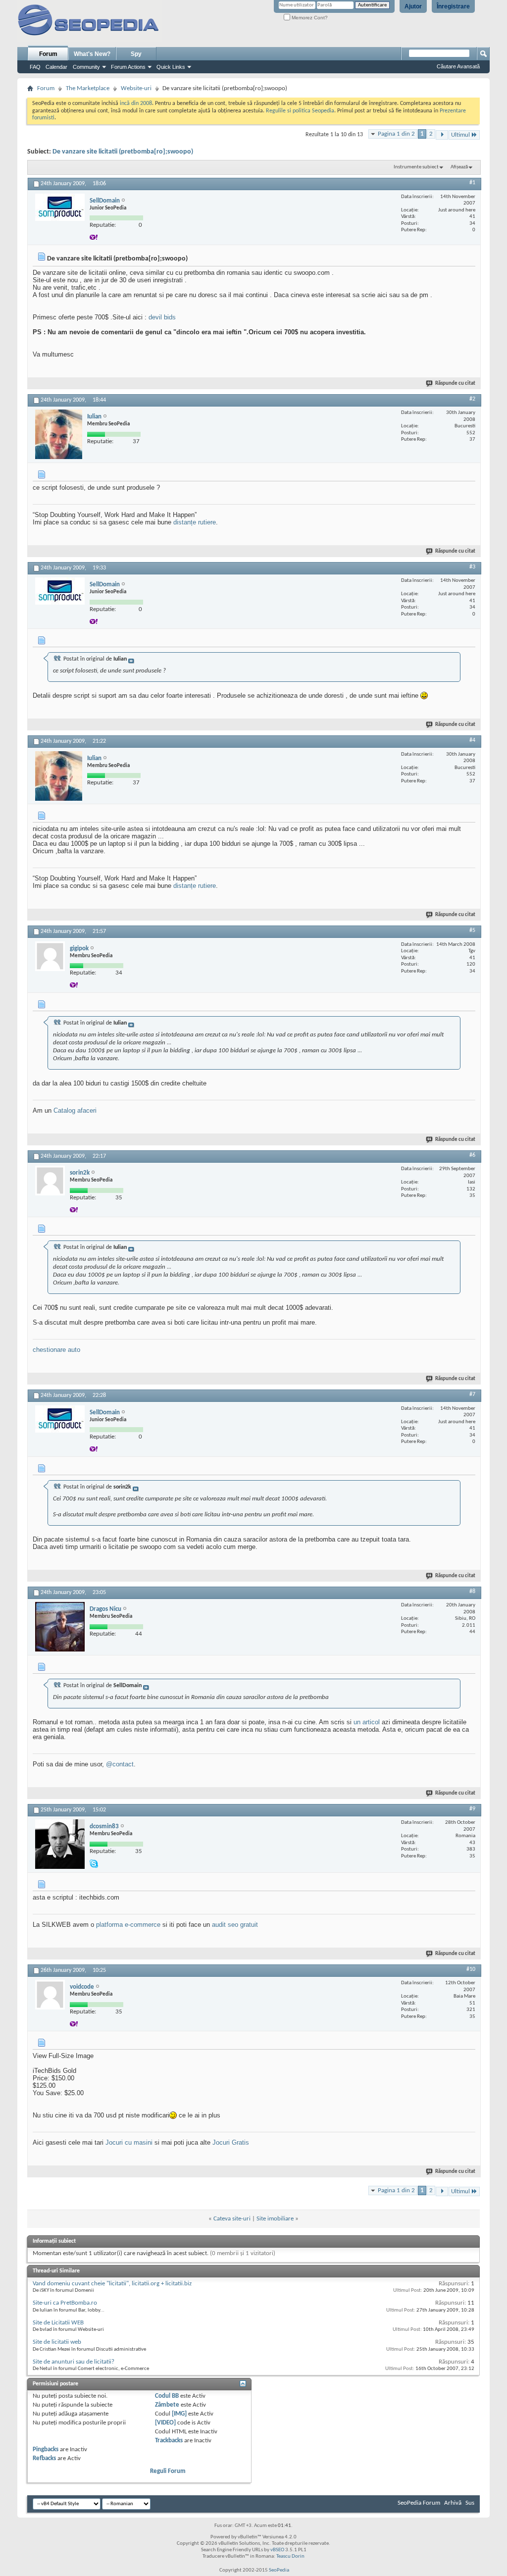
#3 (472, 567)
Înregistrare (453, 6)
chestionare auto (56, 1350)
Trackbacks (169, 2441)
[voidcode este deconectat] (50, 1995)
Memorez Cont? (309, 18)
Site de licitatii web (57, 2342)
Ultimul (460, 135)
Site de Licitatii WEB (58, 2323)
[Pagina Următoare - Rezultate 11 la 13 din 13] (442, 135)
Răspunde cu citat (455, 384)
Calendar (56, 67)
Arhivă (453, 2503)
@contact (120, 1764)
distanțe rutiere (195, 522)
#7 (472, 1394)
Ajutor (413, 6)
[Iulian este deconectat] (59, 434)
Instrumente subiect (416, 167)
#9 (472, 1809)
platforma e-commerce (128, 1925)
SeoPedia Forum (419, 2503)
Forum (48, 54)
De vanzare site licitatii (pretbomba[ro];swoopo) (123, 152)
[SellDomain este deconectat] (60, 207)
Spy (136, 54)
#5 (472, 930)
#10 (471, 1969)
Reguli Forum (168, 2471)
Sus (470, 2503)
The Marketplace (88, 88)
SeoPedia (279, 2570)
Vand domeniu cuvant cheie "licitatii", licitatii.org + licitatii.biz (112, 2284)
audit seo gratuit (235, 1925)
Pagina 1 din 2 (396, 134)
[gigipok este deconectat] (50, 956)
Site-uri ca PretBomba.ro (65, 2303)
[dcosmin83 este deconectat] (60, 1844)
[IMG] (179, 2414)
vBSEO (277, 2550)
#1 (472, 183)
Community (86, 67)
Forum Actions (128, 67)
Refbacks (44, 2458)
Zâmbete (167, 2405)
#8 (472, 1592)
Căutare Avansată (458, 66)
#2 (472, 399)
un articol (367, 1722)
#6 (472, 1155)
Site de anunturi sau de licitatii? (74, 2362)
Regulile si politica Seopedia (300, 111)
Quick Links (171, 67)
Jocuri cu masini (129, 2142)
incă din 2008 (136, 103)
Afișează (459, 167)
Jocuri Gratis (231, 2142)
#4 (472, 740)
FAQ (35, 67)
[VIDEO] (165, 2423)
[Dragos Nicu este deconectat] (60, 1627)
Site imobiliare (275, 2219)
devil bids (162, 317)
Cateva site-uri (232, 2219)
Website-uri (136, 88)
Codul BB (167, 2396)
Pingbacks (46, 2449)
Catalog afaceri (75, 1110)
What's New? (92, 54)
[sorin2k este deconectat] (50, 1181)
